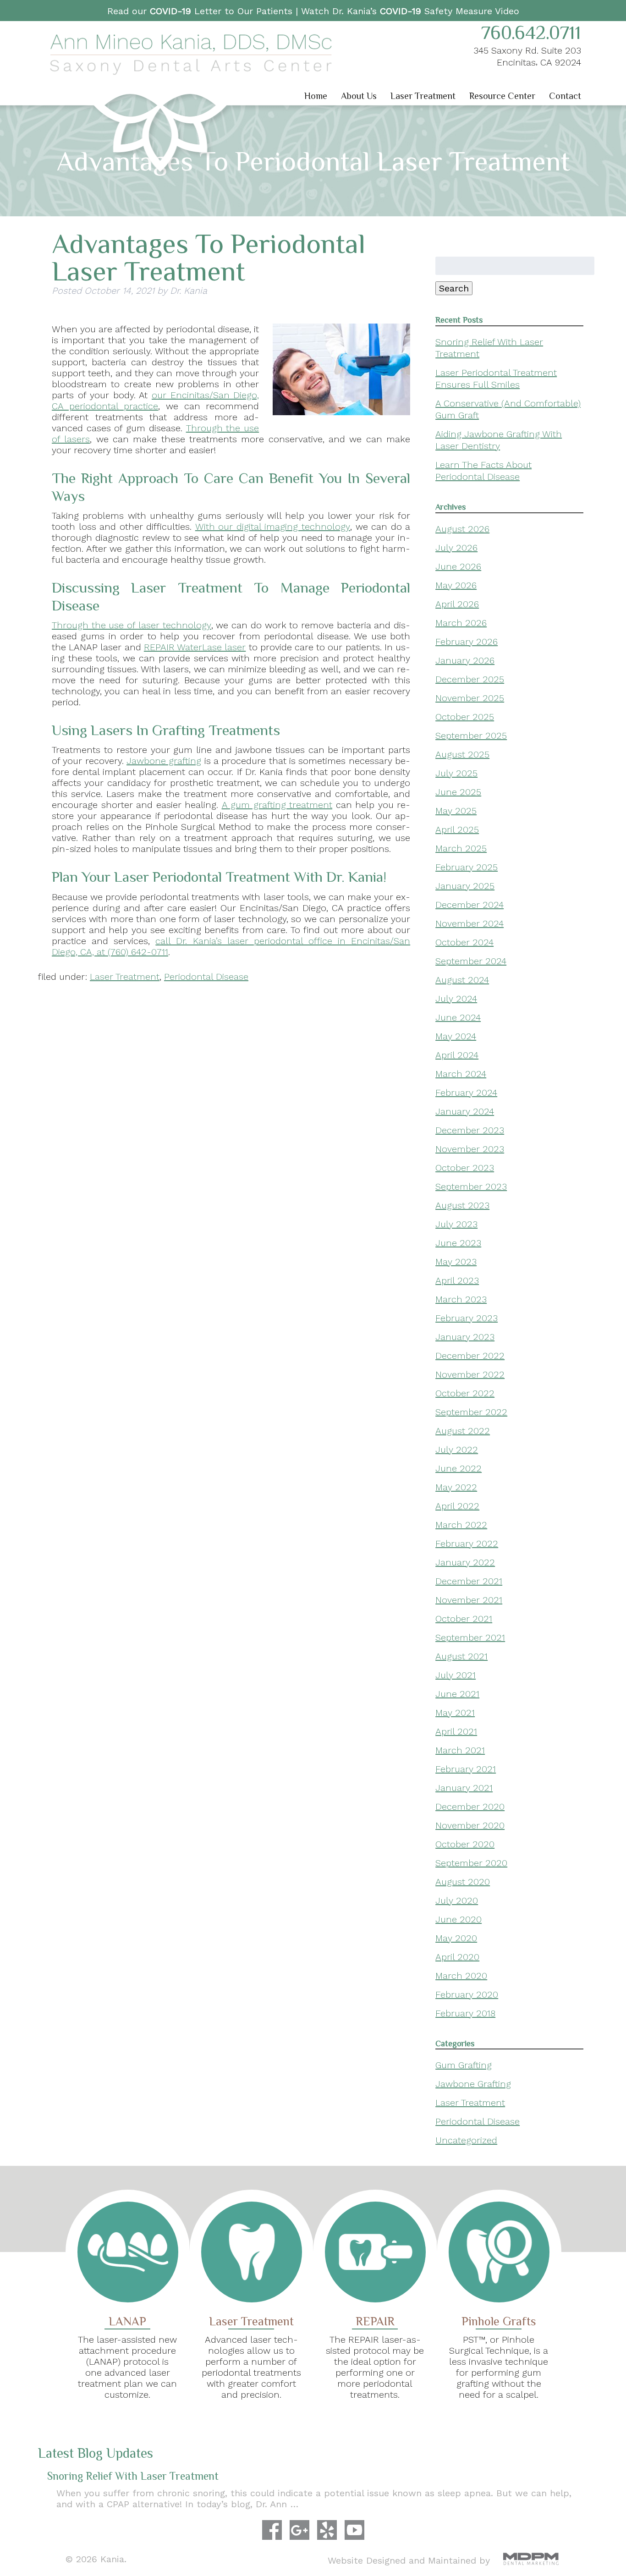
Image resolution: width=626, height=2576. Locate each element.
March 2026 (461, 623)
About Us (359, 96)
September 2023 (471, 1186)
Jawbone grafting (164, 761)
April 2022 (457, 1506)
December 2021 (469, 1581)
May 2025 (456, 811)
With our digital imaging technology (273, 527)
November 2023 (470, 1149)
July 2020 (457, 1900)
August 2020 (463, 1882)
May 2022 (456, 1487)
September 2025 (471, 736)
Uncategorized (466, 2140)
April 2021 (456, 1731)
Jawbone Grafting (473, 2084)
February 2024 (466, 1093)
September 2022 (471, 1412)
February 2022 (467, 1543)
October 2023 (465, 1168)
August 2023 (462, 1205)
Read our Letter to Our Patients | (204, 11)
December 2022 (470, 1356)
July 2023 (456, 1224)
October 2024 (464, 942)
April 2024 (457, 1055)
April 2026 (457, 604)
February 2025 (467, 867)
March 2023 (461, 1299)
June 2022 (459, 1468)
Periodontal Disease (206, 977)
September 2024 (471, 961)
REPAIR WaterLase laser (195, 647)
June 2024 (458, 1017)
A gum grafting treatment (277, 805)
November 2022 (470, 1374)
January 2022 (465, 1562)
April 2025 (457, 829)
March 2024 (461, 1074)
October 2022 (465, 1393)
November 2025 (470, 698)
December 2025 (470, 679)
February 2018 (465, 2013)
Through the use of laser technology (132, 625)
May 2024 (456, 1036)
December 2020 (470, 1807)
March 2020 (461, 1976)
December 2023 (470, 1130)
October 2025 (465, 717)
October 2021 (464, 1619)
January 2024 (465, 1111)
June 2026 (458, 566)
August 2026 (462, 529)
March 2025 (461, 848)
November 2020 (470, 1825)
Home (316, 96)
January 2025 (465, 886)
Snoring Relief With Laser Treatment (133, 2476)
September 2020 (471, 1863)
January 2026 (465, 660)
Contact (565, 96)
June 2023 (458, 1243)
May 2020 (456, 1938)
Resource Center (502, 96)
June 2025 (458, 792)
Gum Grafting (464, 2065)
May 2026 (456, 585)
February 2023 (467, 1318)
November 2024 (469, 923)
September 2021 (470, 1637)
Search (454, 288)
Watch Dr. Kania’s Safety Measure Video (410, 11)
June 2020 (459, 1919)
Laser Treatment (423, 96)
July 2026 (456, 548)
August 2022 (463, 1431)
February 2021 (466, 1769)
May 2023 (456, 1262)
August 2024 (462, 980)
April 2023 (457, 1280)
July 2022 (457, 1450)
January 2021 (464, 1788)
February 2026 (467, 642)
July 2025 (456, 773)
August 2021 (461, 1656)
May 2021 (455, 1713)
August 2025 (462, 754)
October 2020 (465, 1844)
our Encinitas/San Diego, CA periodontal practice (155, 401)
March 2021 (460, 1750)
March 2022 (461, 1525)
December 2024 (469, 905)
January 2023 (465, 1337)
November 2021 (469, 1600)
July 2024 (456, 999)
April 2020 (457, 1957)
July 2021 (456, 1675)
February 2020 (467, 1994)
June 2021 (457, 1694)
